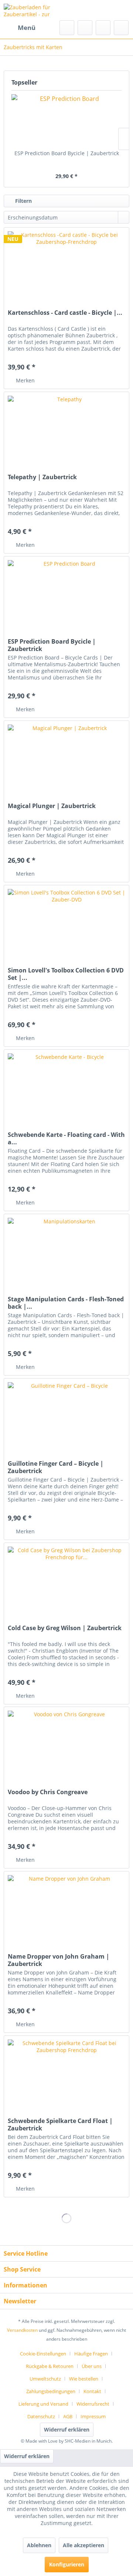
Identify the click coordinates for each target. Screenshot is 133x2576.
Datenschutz (41, 2416)
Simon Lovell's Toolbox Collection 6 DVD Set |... (66, 974)
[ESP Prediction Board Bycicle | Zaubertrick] (66, 120)
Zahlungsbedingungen (51, 2391)
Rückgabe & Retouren (50, 2366)
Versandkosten (22, 2330)
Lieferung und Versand (43, 2404)
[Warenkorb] (121, 28)
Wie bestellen (84, 2379)
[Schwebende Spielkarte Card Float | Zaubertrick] (66, 2073)
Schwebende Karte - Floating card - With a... (66, 1138)
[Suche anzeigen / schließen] (67, 28)
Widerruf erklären (67, 2430)
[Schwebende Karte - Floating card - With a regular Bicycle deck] (66, 1087)
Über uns (92, 2366)
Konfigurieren (67, 2564)
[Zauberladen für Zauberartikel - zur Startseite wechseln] (35, 10)
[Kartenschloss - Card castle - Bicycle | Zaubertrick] (66, 265)
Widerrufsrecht (93, 2404)
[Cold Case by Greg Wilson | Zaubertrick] (66, 1580)
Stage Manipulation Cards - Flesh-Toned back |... (66, 1303)
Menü (27, 28)
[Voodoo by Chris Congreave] (66, 1744)
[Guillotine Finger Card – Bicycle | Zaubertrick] (66, 1415)
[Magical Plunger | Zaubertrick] (66, 758)
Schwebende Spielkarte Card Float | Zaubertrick (60, 2124)
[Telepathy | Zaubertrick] (66, 429)
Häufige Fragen (91, 2354)
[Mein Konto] (103, 28)
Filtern (23, 201)
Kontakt (92, 2391)
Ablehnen (39, 2545)
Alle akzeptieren (83, 2545)
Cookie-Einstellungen (43, 2354)
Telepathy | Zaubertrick (42, 477)
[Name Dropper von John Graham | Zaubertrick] (66, 1908)
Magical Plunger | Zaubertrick (52, 806)
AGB (68, 2416)
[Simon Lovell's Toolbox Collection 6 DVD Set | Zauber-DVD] (66, 922)
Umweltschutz (45, 2379)
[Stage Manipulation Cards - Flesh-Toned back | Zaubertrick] (66, 1251)
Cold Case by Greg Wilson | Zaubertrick (65, 1628)
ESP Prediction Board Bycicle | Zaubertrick (67, 153)
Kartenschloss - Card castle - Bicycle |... (65, 313)
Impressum (93, 2416)
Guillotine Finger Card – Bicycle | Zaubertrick (56, 1467)
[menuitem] (20, 28)
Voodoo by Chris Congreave (48, 1792)
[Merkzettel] (85, 28)
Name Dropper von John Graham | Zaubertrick (59, 1960)
